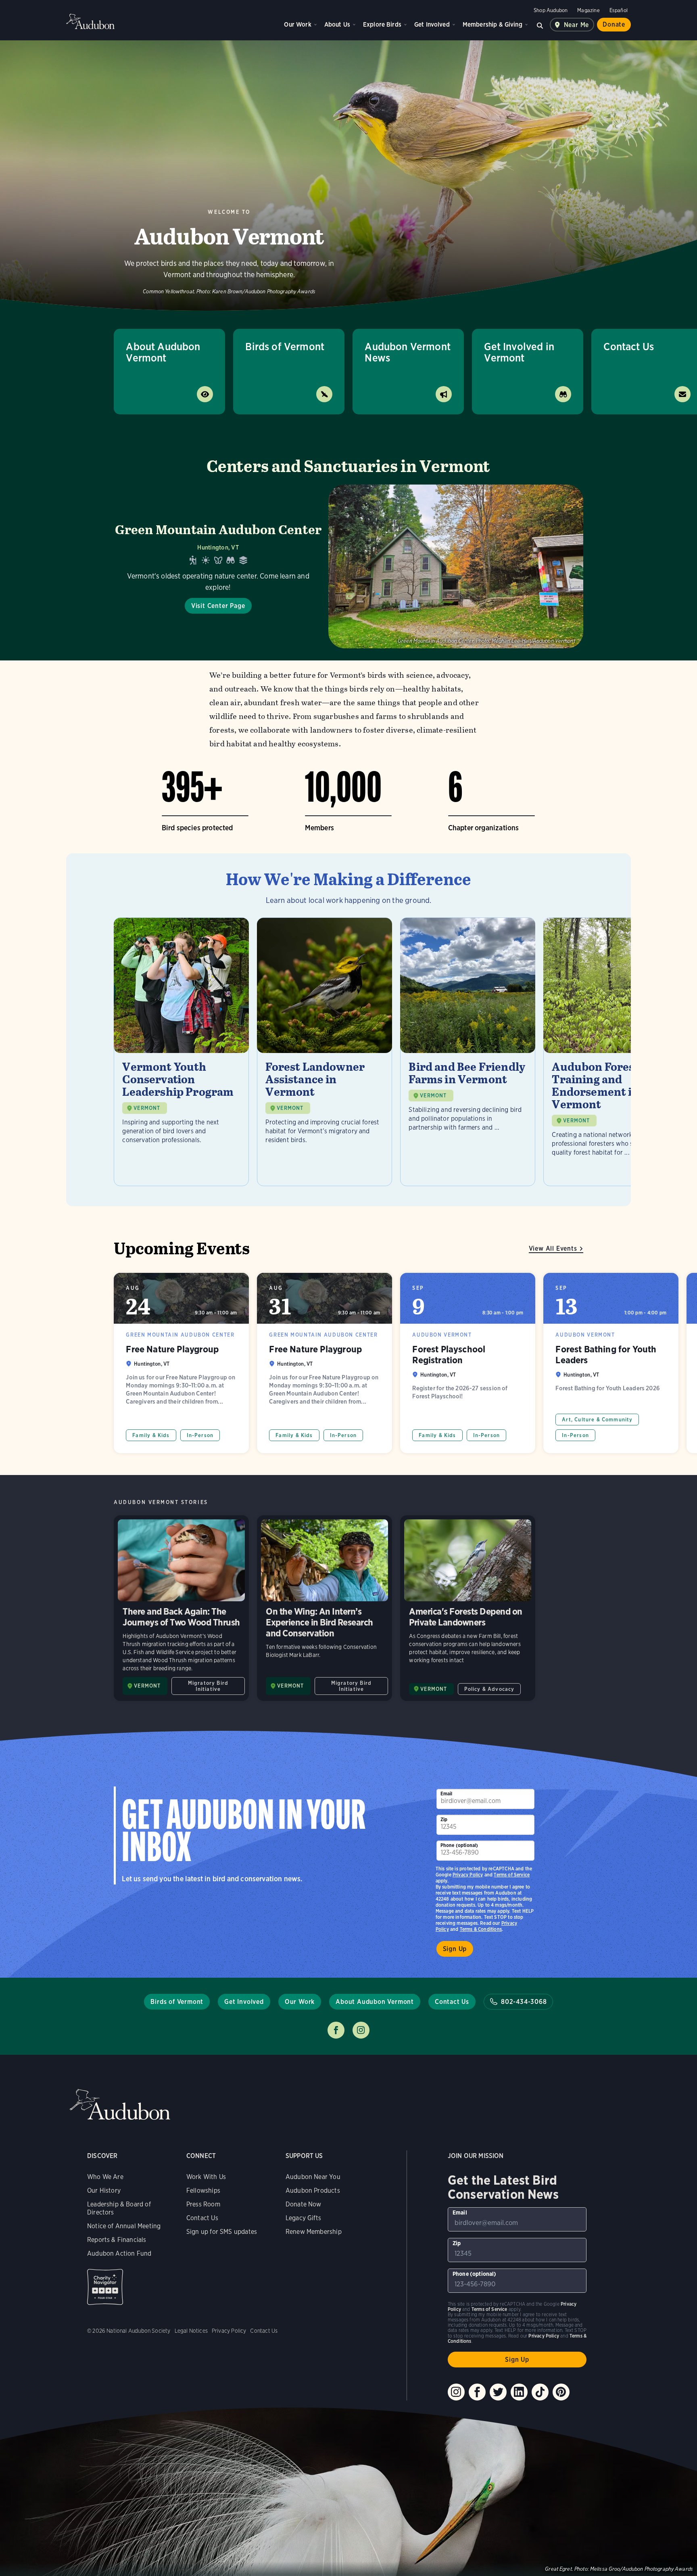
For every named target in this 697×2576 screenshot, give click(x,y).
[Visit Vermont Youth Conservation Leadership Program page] (181, 1052)
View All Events (553, 1248)
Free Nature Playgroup (181, 1363)
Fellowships (203, 2191)
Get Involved (432, 24)
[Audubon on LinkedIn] (519, 2392)
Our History (104, 2191)
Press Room (203, 2204)
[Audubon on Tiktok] (540, 2392)
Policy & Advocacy (489, 1689)
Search (540, 25)
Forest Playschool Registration (468, 1363)
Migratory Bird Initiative (208, 1686)
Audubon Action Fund (119, 2253)
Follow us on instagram (361, 2030)
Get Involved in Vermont (519, 352)
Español (619, 10)
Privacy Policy (468, 1875)
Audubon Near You (313, 2177)
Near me (577, 25)
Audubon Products (313, 2191)
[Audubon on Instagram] (456, 2392)
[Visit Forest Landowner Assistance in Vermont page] (325, 1052)
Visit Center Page (218, 606)
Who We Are (105, 2177)
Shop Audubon (551, 10)
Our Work (297, 24)
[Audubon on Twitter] (498, 2392)
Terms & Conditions (481, 1929)
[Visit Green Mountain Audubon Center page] (348, 566)
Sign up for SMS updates (222, 2232)
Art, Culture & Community (597, 1420)
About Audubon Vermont (163, 352)
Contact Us (452, 2002)
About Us (337, 24)
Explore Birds (382, 24)
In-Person (200, 1435)
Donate (614, 24)
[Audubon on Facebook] (477, 2392)
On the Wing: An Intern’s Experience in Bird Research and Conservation (325, 1608)
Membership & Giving (492, 24)
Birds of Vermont (285, 346)
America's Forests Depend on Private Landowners (468, 1608)
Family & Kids (151, 1435)
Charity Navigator (105, 2287)
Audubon (90, 21)
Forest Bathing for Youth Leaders (611, 1363)
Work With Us (206, 2177)
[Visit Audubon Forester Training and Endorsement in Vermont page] (611, 1052)
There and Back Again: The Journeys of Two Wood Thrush (181, 1608)
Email (447, 1794)
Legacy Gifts (303, 2218)
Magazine (588, 10)
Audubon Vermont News (408, 352)
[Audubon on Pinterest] (561, 2392)
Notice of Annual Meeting (124, 2226)
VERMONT (147, 1108)
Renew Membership (314, 2232)
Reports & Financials (117, 2240)
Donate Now (304, 2204)
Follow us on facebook (336, 2030)
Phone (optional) (459, 1845)
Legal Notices (191, 2331)
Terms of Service (512, 1875)
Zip (444, 1819)
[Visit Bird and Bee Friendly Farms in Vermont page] (468, 1052)
